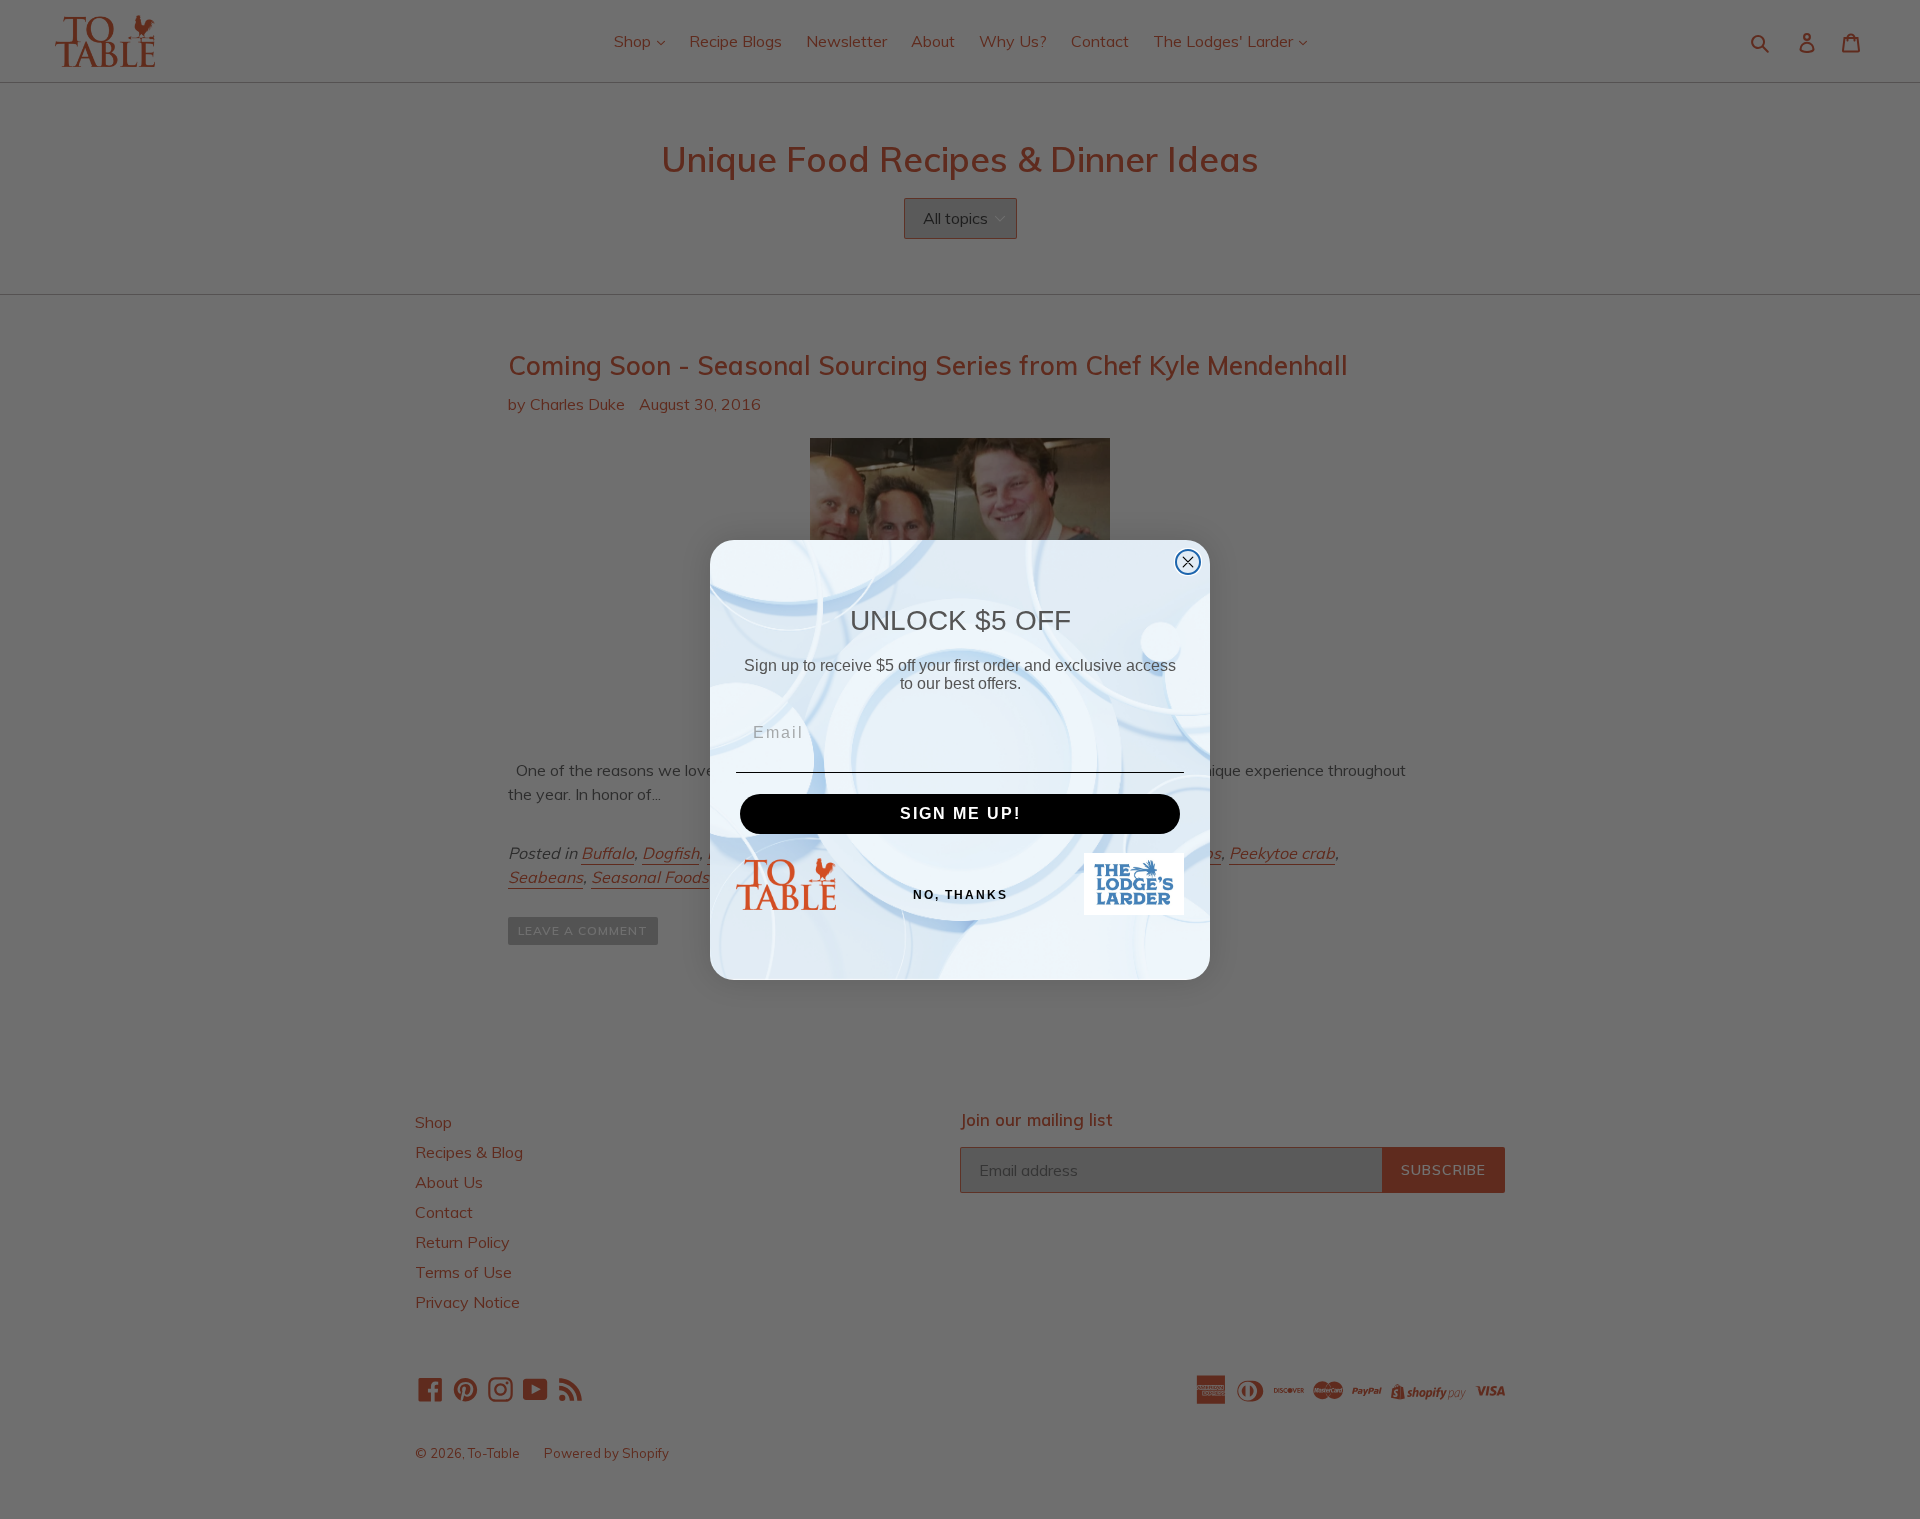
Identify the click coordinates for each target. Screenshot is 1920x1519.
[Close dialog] (1188, 562)
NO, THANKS (960, 895)
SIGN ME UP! (960, 812)
